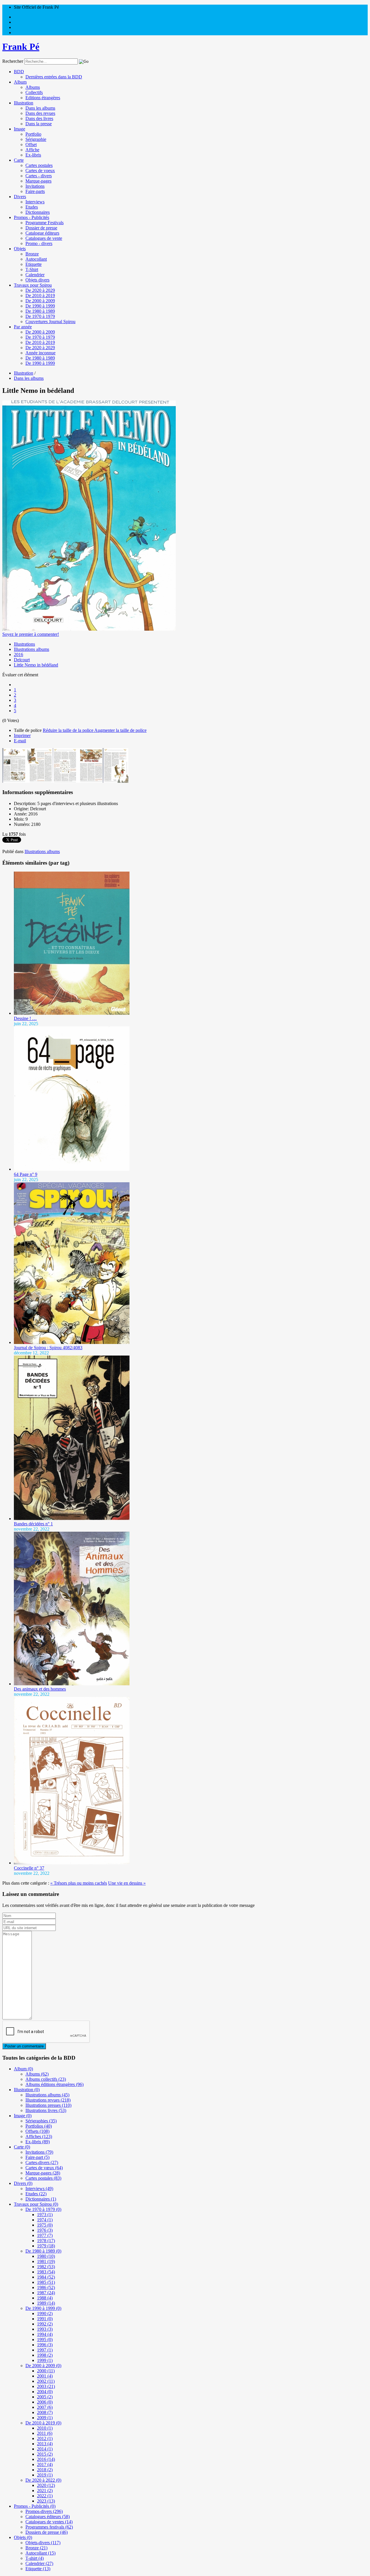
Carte (19, 160)
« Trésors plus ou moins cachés (79, 1883)
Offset (31, 144)
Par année (23, 327)
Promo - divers (39, 243)
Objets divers (37, 280)
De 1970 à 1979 (40, 316)
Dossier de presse (41, 228)
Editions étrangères (43, 98)
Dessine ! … (25, 1018)
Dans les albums (40, 108)
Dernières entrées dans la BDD (54, 77)
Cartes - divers (39, 176)
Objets (20, 249)
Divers (20, 197)
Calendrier (35, 275)
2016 (18, 654)
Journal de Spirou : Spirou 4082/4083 (48, 1348)
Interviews (35, 202)
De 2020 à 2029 (40, 290)
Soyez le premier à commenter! (31, 634)
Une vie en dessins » (127, 1883)
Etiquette (34, 264)
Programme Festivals (45, 223)
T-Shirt (32, 269)
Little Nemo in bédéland (36, 665)
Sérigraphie (36, 139)
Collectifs (34, 92)
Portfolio (33, 134)
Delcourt (22, 660)
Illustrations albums (32, 649)
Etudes (32, 207)
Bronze (32, 254)
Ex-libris (33, 155)
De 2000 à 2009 (40, 301)
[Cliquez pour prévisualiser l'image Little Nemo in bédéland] (89, 629)
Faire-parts (35, 191)
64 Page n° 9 (26, 1174)
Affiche (32, 150)
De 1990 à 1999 (40, 306)
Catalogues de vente (44, 238)
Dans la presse (39, 124)
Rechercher (13, 61)
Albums (33, 87)
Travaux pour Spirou (33, 285)
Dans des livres (39, 118)
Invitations (35, 186)
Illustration (24, 103)
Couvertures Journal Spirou (50, 322)
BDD (19, 72)
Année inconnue (40, 353)
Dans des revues (40, 113)
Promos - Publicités (32, 217)
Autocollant (36, 259)
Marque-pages (38, 181)
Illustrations (24, 644)
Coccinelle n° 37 (29, 1868)
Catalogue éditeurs (42, 233)
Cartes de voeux (40, 171)
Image (20, 129)
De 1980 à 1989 (40, 311)
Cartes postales (39, 165)
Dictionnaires (38, 212)
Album (20, 82)
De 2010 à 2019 (40, 295)
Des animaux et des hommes (40, 1689)
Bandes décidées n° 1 (33, 1524)
